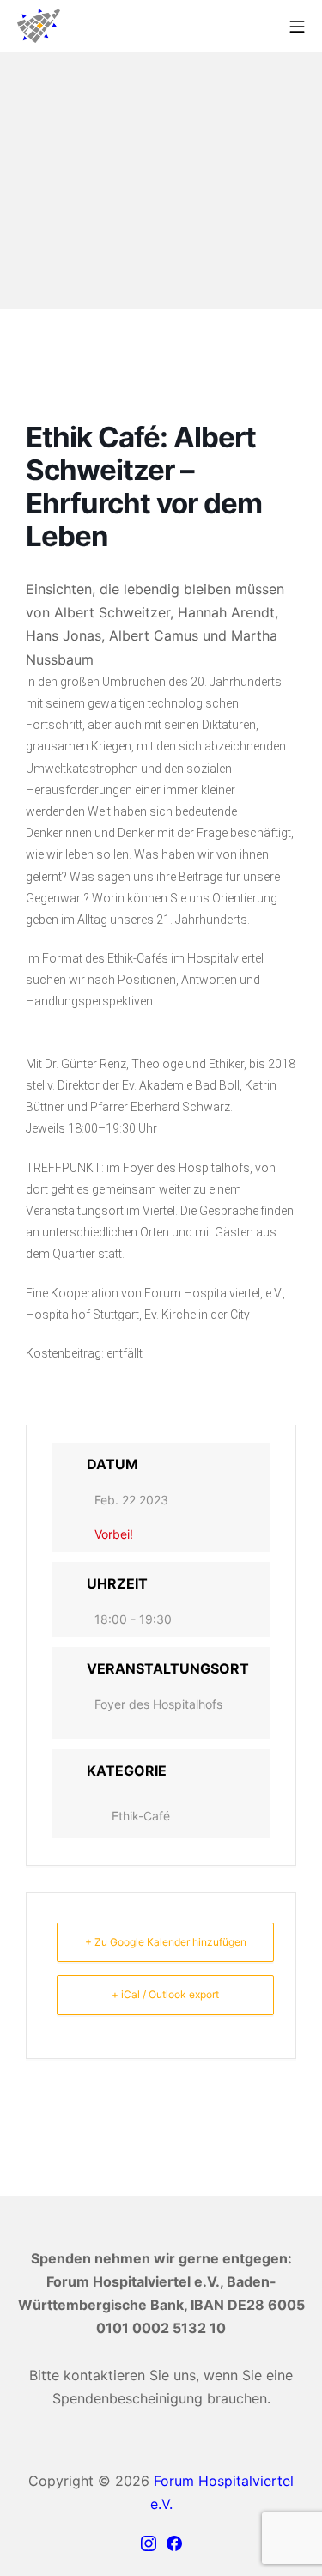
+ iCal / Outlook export (165, 1994)
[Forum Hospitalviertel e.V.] (39, 26)
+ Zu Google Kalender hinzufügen (166, 1942)
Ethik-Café (141, 1816)
